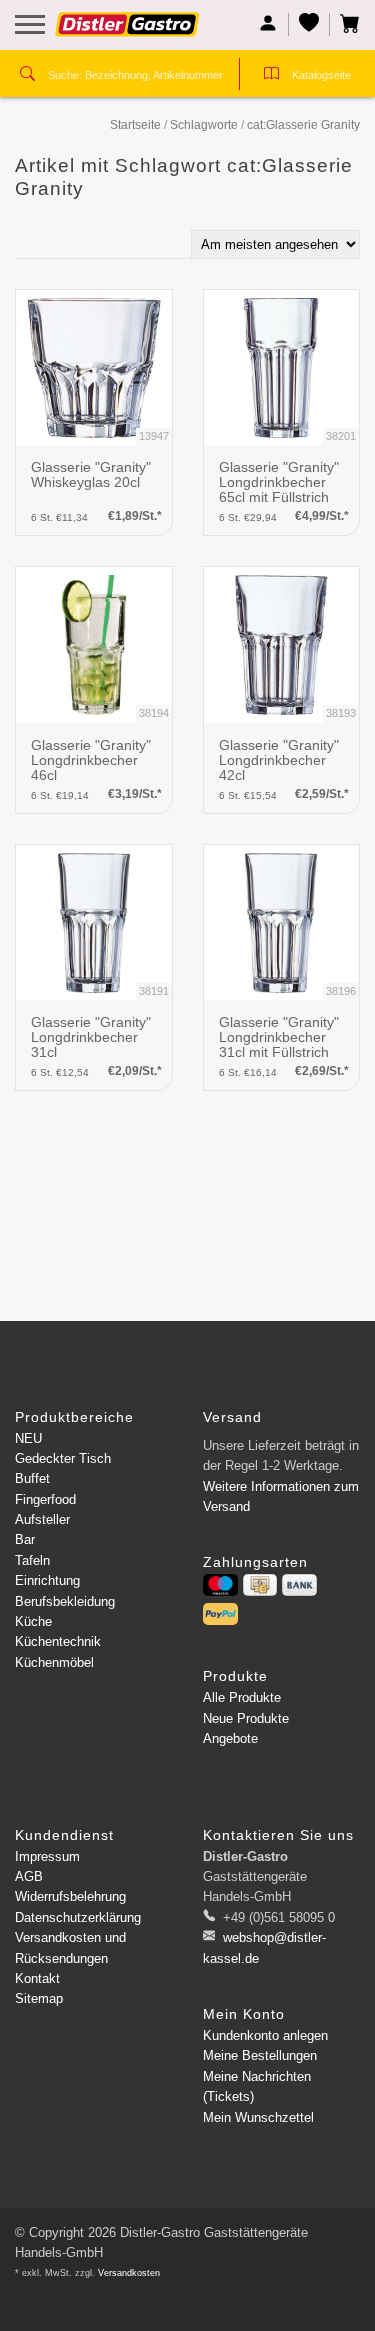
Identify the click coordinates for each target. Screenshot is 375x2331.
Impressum (47, 1856)
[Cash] (260, 1585)
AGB (29, 1876)
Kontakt (37, 1978)
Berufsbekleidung (65, 1601)
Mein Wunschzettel (258, 2117)
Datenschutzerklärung (78, 1917)
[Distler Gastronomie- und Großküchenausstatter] (127, 32)
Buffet (32, 1478)
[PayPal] (220, 1614)
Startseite (135, 125)
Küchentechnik (58, 1641)
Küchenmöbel (54, 1662)
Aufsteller (42, 1519)
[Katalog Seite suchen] (271, 76)
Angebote (230, 1738)
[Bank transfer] (299, 1585)
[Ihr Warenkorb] (345, 24)
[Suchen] (27, 76)
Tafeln (32, 1560)
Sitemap (39, 1998)
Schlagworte (204, 125)
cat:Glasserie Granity (303, 125)
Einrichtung (47, 1580)
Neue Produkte (246, 1718)
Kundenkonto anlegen (265, 2035)
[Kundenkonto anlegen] (268, 24)
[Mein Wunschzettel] (309, 24)
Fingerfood (45, 1499)
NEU (28, 1438)
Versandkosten (129, 2273)
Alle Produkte (242, 1697)
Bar (25, 1539)
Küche (33, 1621)
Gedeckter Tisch (63, 1458)
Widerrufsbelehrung (70, 1896)
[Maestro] (220, 1585)
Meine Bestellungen (260, 2055)
